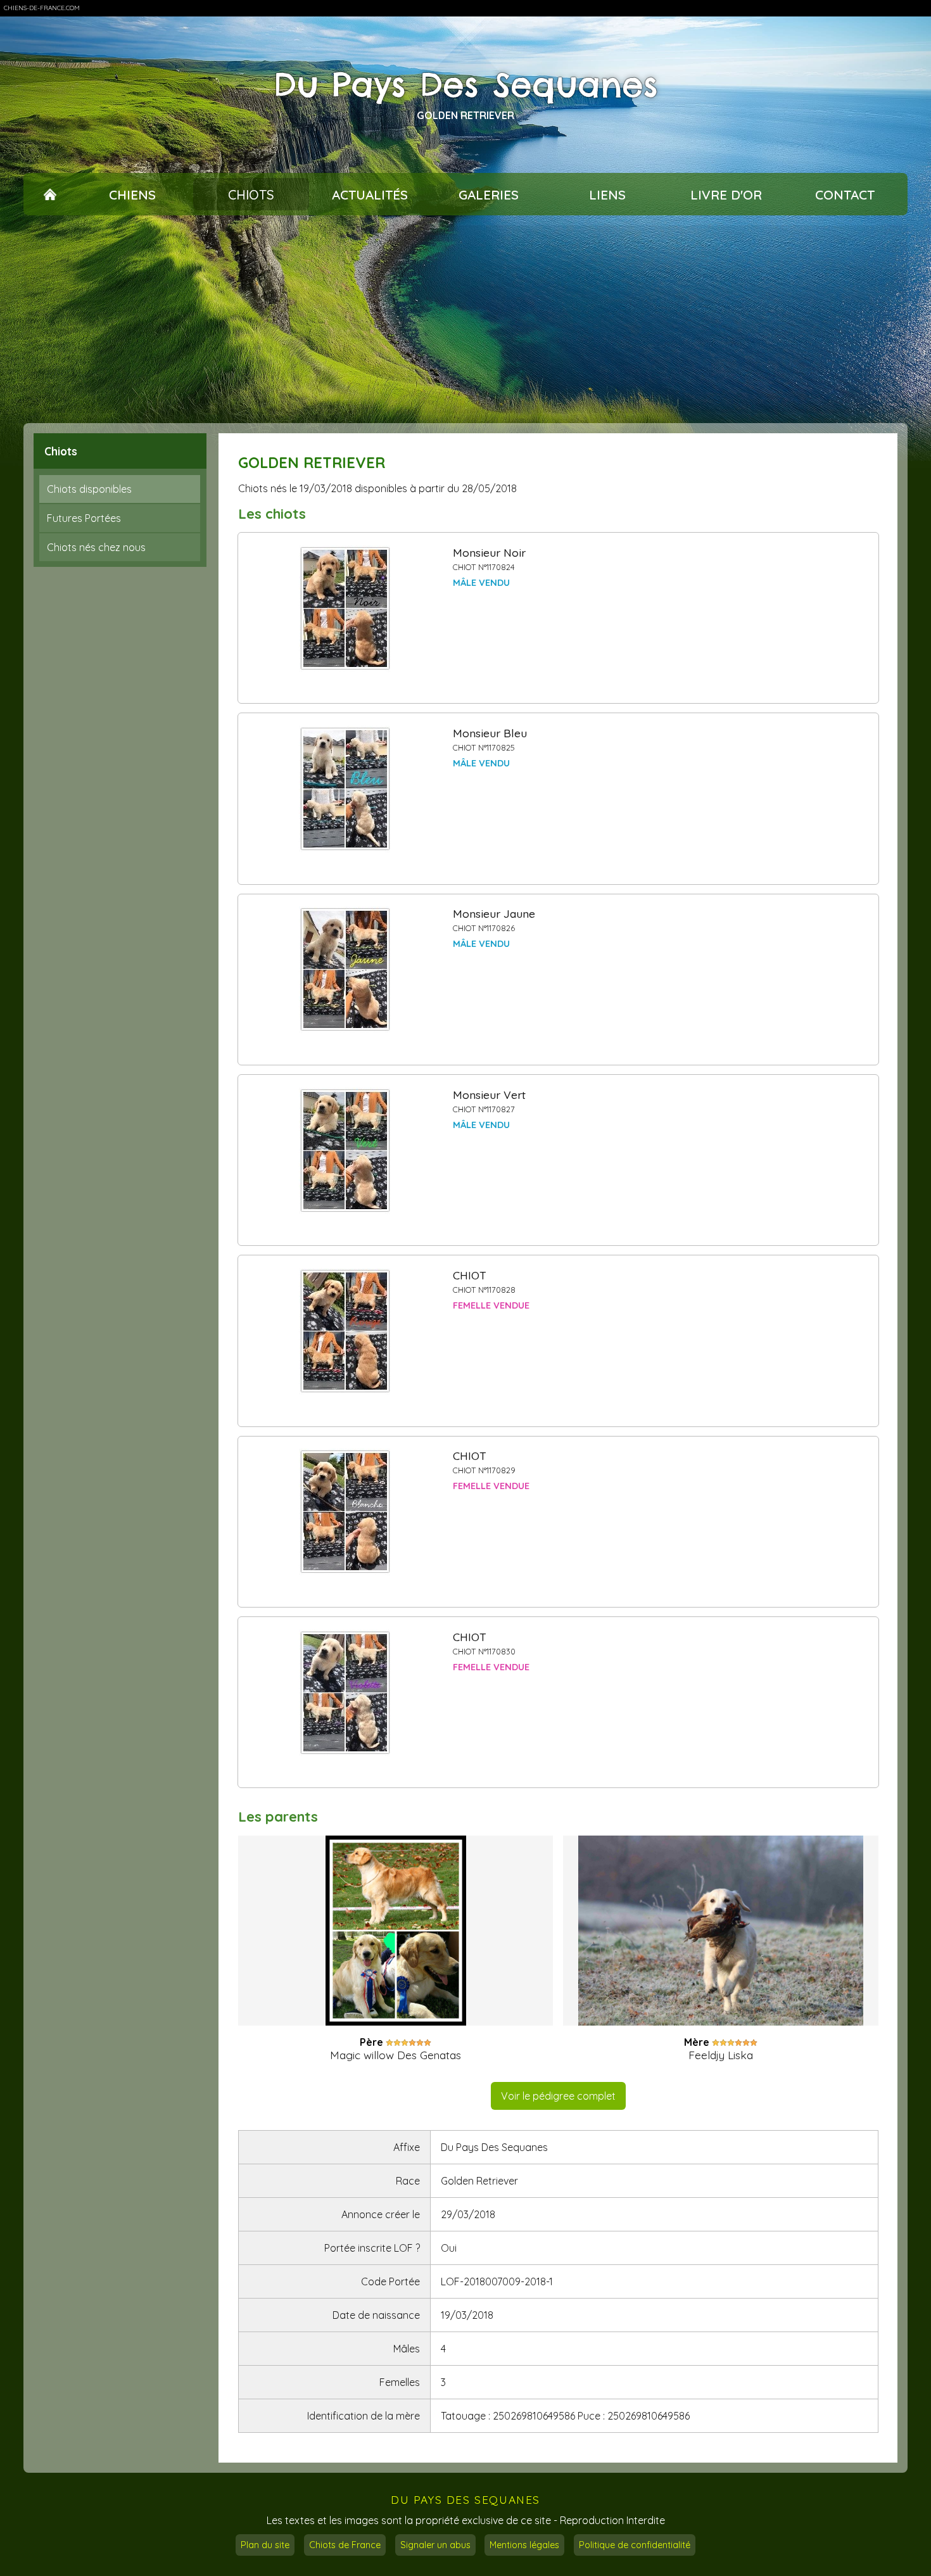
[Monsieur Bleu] (345, 789)
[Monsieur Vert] (345, 1151)
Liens (607, 194)
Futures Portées (84, 518)
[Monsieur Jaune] (345, 970)
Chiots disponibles (89, 489)
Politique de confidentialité (635, 2545)
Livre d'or (726, 194)
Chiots (251, 194)
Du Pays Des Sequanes (466, 85)
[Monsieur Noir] (345, 609)
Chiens (132, 194)
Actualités (370, 194)
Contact (845, 194)
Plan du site (265, 2545)
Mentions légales (524, 2545)
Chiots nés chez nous (96, 547)
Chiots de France (345, 2545)
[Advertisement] (465, 319)
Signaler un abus (435, 2545)
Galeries (489, 194)
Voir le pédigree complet (558, 2096)
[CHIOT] (345, 1331)
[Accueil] (50, 194)
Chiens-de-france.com (42, 8)
